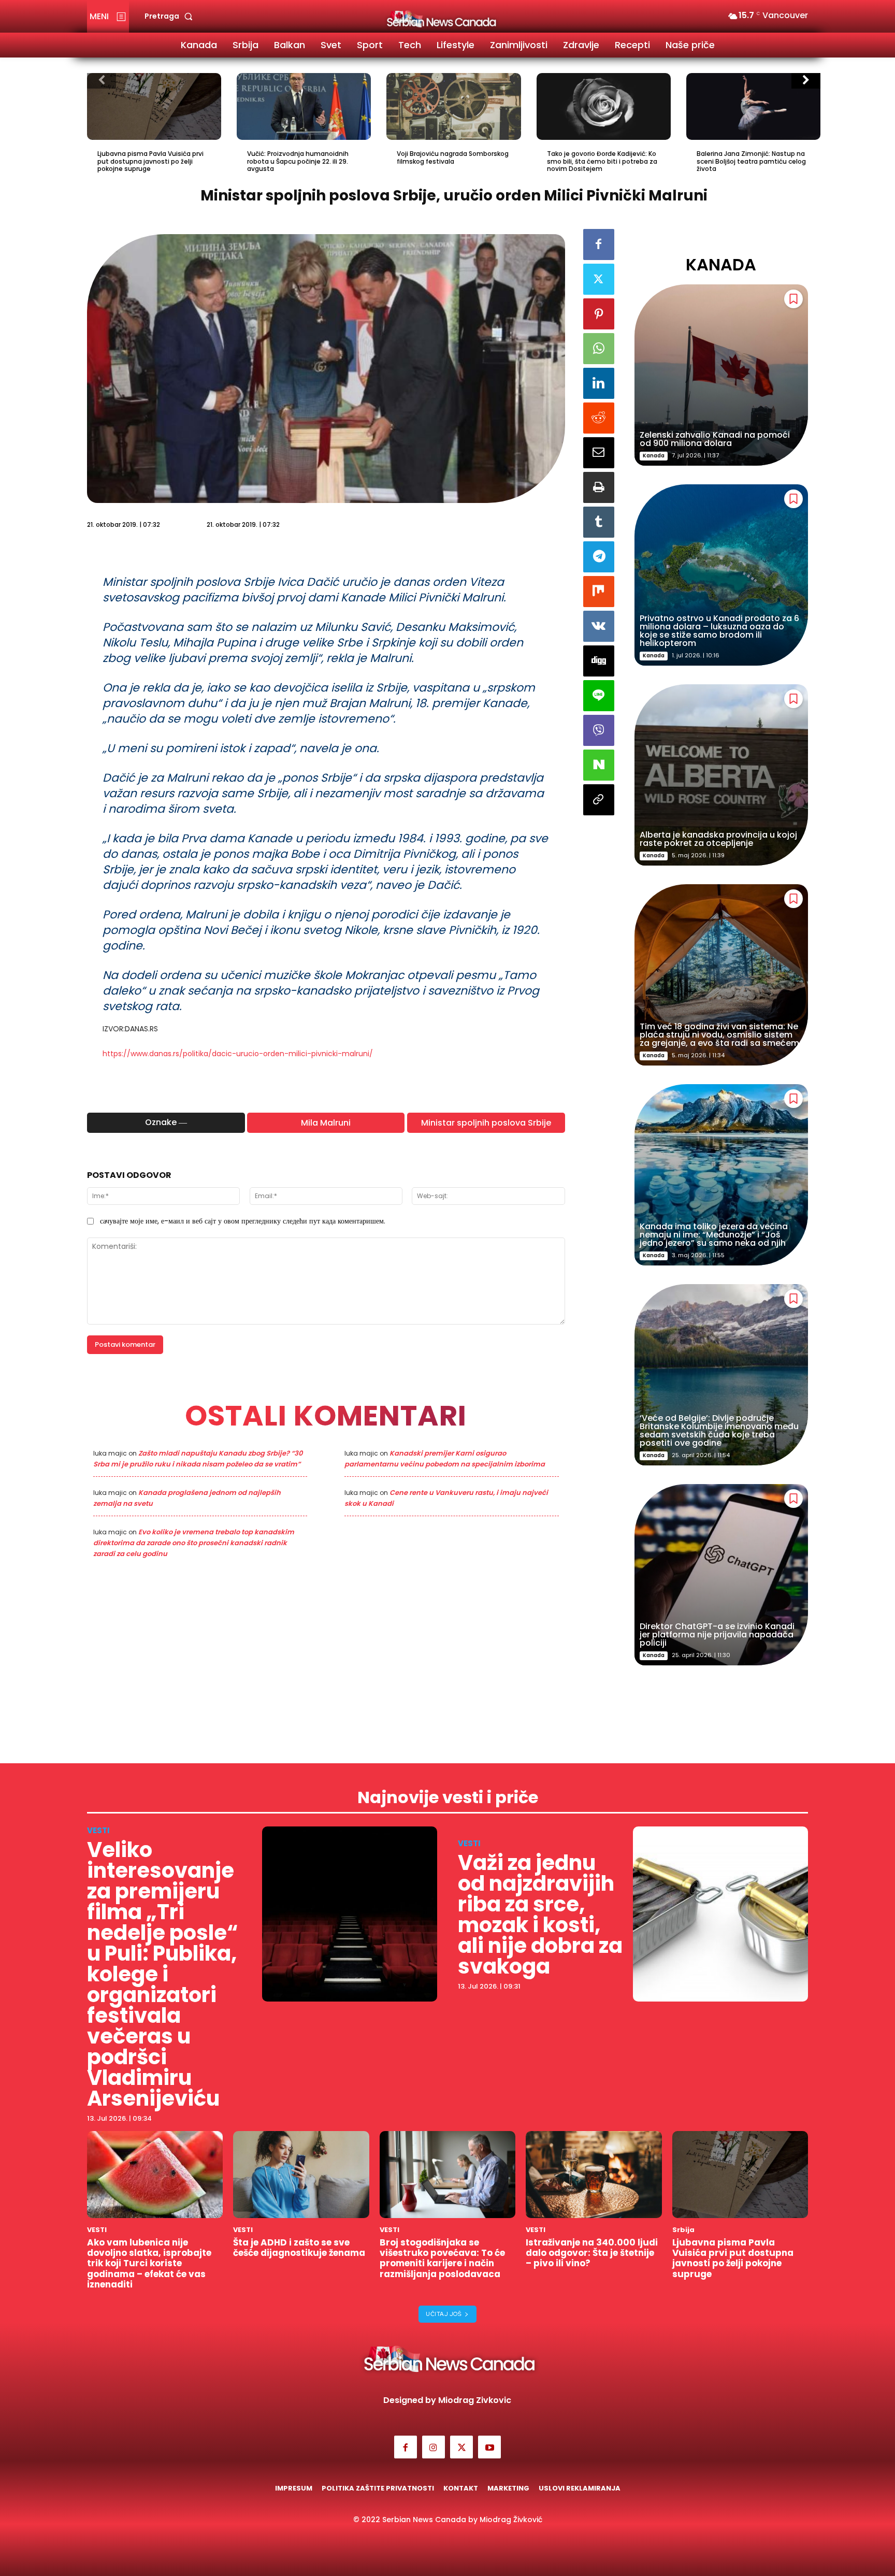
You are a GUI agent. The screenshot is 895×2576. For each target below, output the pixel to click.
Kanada (654, 456)
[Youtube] (489, 2447)
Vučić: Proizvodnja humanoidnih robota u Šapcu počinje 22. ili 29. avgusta (298, 161)
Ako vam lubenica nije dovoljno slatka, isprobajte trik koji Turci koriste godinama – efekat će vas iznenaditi (149, 2264)
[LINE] (599, 696)
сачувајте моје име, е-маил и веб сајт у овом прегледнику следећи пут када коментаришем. (243, 1221)
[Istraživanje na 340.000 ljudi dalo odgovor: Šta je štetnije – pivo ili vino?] (594, 2175)
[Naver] (599, 765)
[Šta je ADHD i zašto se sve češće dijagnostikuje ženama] (301, 2175)
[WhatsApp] (599, 349)
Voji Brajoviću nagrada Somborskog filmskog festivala (453, 157)
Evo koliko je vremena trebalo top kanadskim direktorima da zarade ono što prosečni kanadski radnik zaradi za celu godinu (194, 1543)
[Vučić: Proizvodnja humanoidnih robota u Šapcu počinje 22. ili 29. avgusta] (304, 107)
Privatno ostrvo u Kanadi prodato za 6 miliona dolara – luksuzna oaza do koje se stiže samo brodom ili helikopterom (719, 631)
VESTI (98, 1830)
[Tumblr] (599, 522)
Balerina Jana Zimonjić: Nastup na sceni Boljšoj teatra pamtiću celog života (751, 161)
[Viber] (599, 730)
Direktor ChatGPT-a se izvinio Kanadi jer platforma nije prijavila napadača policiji (717, 1635)
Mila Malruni (326, 1123)
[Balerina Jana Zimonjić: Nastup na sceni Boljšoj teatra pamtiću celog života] (753, 107)
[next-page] (806, 81)
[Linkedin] (599, 383)
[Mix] (599, 592)
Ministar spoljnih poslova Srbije (486, 1123)
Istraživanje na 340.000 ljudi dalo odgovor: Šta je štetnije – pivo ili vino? (592, 2253)
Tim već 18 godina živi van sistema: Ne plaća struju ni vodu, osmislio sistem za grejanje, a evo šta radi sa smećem (719, 1035)
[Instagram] (434, 2447)
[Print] (599, 487)
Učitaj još (444, 2314)
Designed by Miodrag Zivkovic (447, 2400)
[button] (171, 16)
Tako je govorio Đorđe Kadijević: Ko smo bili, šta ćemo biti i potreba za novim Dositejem (602, 161)
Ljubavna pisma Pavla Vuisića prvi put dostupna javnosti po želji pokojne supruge (150, 161)
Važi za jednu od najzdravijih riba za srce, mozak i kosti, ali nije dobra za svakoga (540, 1915)
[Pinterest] (599, 314)
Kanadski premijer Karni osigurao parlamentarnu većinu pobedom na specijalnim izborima (445, 1459)
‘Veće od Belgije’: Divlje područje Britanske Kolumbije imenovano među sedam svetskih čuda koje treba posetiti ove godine (719, 1430)
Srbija (683, 2230)
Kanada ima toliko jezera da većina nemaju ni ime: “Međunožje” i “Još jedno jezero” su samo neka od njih (714, 1235)
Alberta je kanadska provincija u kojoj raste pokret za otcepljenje (718, 839)
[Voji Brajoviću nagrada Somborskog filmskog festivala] (453, 107)
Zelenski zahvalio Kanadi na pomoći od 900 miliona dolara (715, 439)
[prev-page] (102, 81)
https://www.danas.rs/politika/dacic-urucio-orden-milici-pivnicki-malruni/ (238, 1054)
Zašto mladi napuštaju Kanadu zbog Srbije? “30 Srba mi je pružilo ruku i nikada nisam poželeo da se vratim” (198, 1459)
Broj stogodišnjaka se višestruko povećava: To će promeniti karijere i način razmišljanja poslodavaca (442, 2258)
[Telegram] (599, 557)
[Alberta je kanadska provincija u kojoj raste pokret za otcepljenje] (721, 775)
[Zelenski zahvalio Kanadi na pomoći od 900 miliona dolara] (721, 375)
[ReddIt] (599, 418)
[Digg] (599, 661)
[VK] (599, 626)
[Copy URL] (599, 800)
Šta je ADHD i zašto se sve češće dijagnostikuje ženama (299, 2248)
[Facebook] (599, 244)
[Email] (599, 453)
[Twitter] (599, 279)
